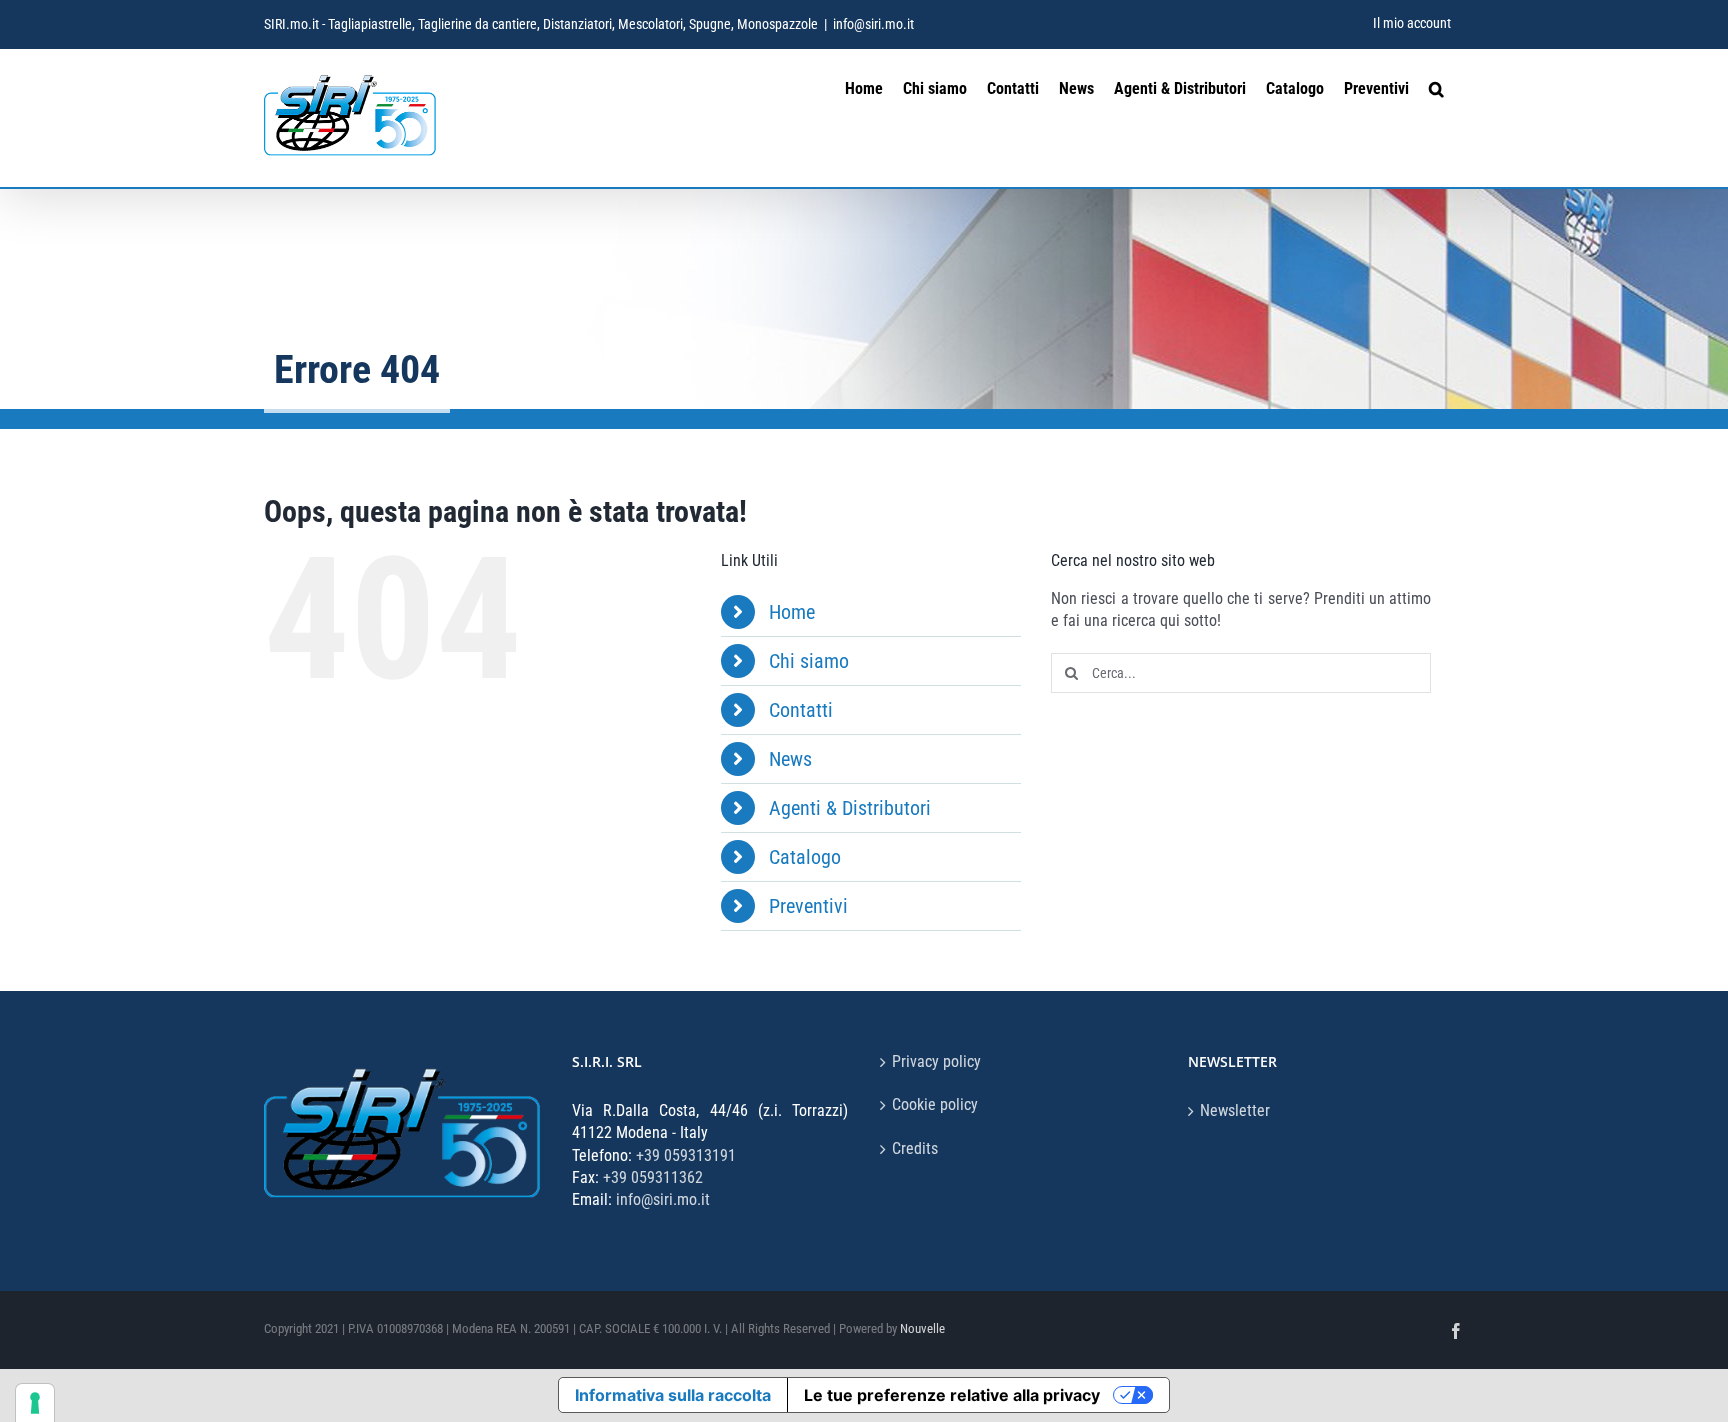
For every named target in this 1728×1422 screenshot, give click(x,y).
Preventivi (808, 906)
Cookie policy (935, 1104)
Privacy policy (936, 1061)
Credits (915, 1148)
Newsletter (1235, 1110)
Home (792, 612)
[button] (1436, 86)
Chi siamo (809, 661)
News (790, 759)
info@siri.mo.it (873, 24)
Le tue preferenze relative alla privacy (952, 1395)
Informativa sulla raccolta (673, 1395)
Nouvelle (922, 1328)
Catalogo (805, 857)
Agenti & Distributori (850, 808)
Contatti (801, 710)
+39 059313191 (686, 1155)
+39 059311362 (653, 1177)
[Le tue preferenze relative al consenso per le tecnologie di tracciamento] (35, 1403)
